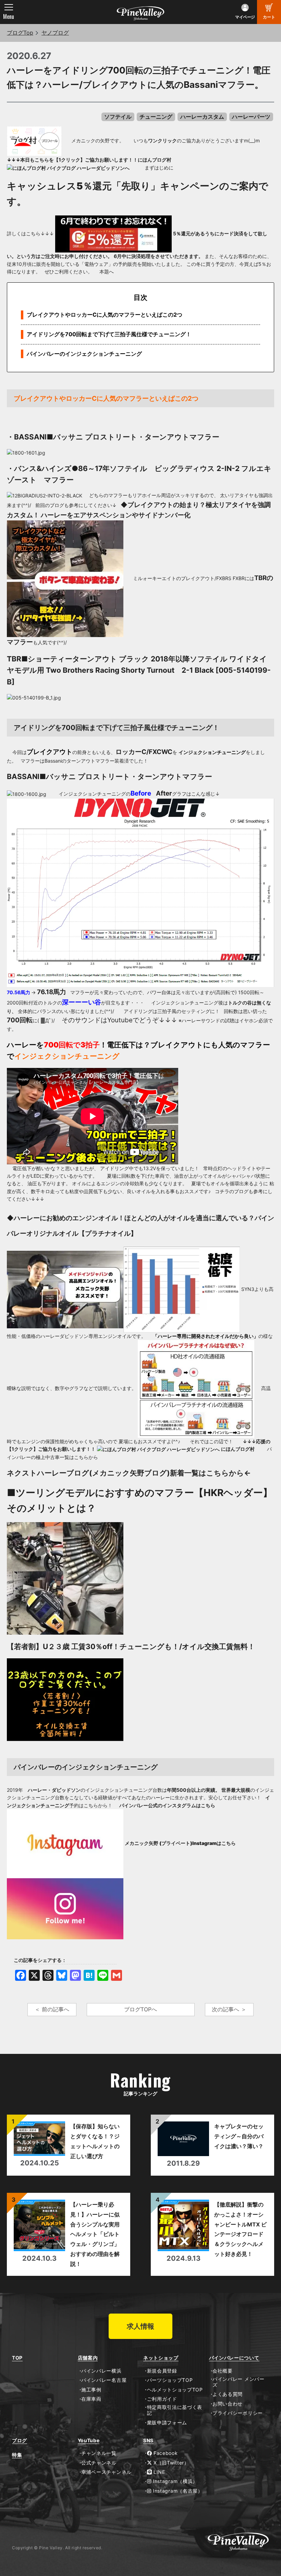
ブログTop (20, 33)
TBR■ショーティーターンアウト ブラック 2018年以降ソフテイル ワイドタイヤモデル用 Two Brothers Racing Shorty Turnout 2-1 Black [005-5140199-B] (139, 670)
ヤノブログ (55, 33)
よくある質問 (228, 2394)
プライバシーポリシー (238, 2413)
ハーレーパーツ (251, 117)
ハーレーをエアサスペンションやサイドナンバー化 (116, 515)
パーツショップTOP (170, 2380)
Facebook (165, 2453)
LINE (158, 2472)
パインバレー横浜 (101, 2371)
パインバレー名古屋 (104, 2380)
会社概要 (223, 2371)
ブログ (20, 2440)
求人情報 (140, 2326)
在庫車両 (91, 2399)
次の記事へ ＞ (229, 2009)
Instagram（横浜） (174, 2481)
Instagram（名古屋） (177, 2491)
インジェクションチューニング (212, 752)
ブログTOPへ (140, 2009)
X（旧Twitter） (170, 2463)
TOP (17, 2358)
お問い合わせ (228, 2404)
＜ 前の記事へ (52, 2009)
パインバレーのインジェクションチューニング (84, 354)
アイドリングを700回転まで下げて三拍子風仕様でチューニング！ (109, 334)
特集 (17, 2455)
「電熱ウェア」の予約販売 (108, 264)
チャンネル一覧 (99, 2453)
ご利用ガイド (162, 2399)
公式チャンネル (99, 2463)
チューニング (156, 117)
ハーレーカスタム (202, 117)
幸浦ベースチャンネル (106, 2472)
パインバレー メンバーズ (239, 2382)
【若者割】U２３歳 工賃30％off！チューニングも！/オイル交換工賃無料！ (131, 1646)
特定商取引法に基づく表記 (175, 2410)
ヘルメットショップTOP (175, 2390)
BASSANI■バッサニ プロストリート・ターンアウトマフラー (109, 777)
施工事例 (91, 2390)
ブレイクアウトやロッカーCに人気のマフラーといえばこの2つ (105, 315)
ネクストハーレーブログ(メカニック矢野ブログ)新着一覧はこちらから (125, 1473)
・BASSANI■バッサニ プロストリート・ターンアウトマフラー (113, 437)
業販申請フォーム (167, 2423)
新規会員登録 (162, 2371)
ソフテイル (118, 117)
